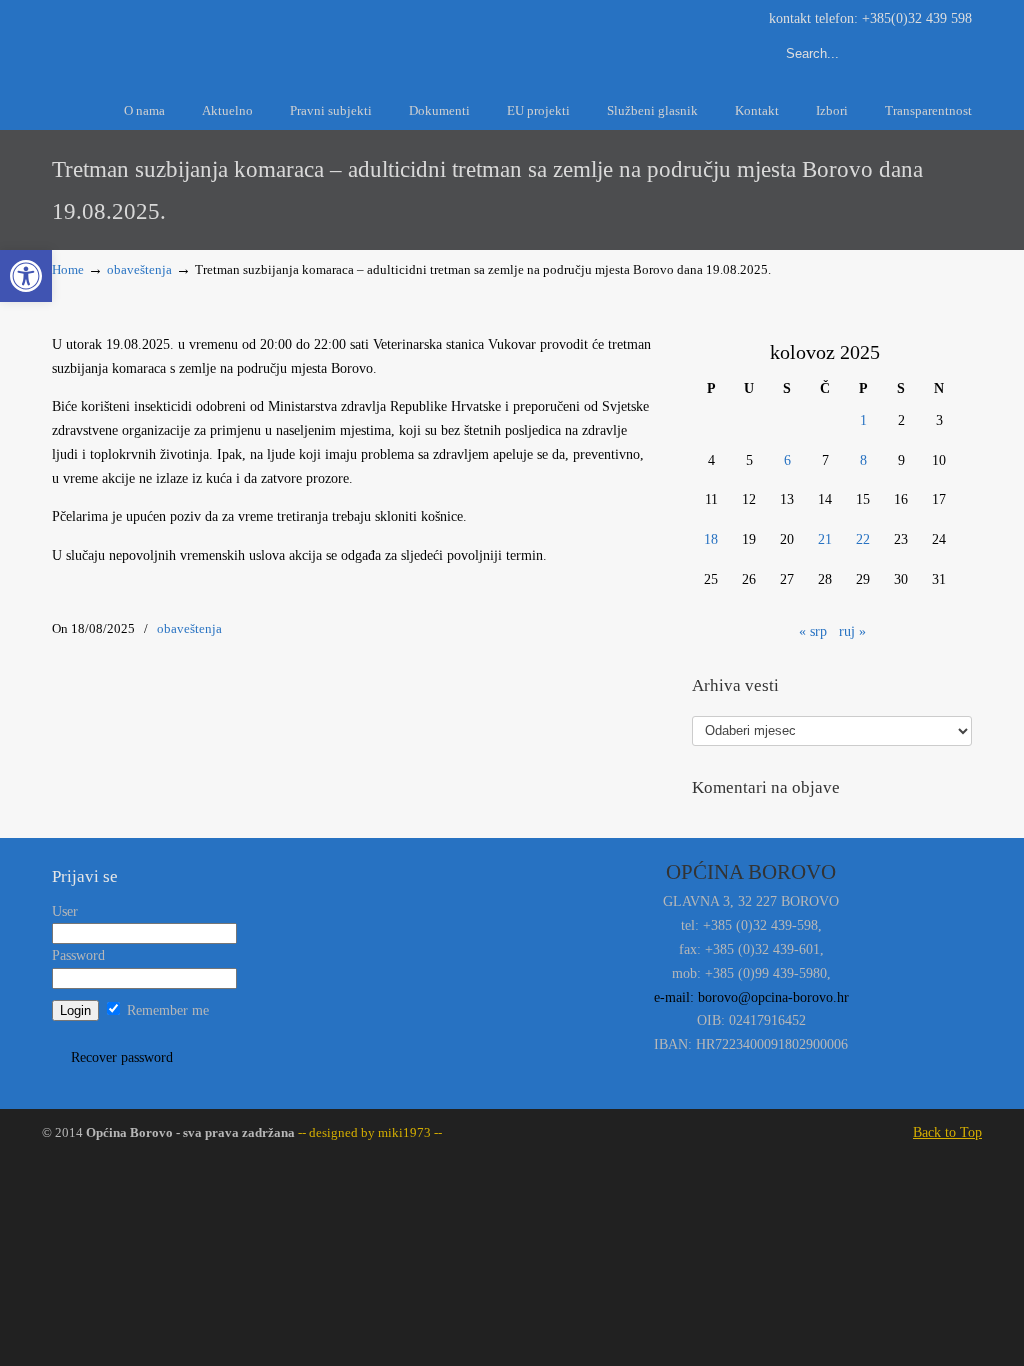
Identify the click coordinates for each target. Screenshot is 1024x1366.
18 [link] (711, 539)
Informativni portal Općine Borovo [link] (232, 38)
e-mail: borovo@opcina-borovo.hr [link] (751, 997)
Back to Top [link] (947, 1132)
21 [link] (825, 539)
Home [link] (68, 270)
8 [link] (863, 460)
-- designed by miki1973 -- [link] (368, 1133)
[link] (26, 276)
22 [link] (863, 539)
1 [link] (863, 420)
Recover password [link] (122, 1057)
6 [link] (787, 460)
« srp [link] (813, 631)
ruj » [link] (852, 631)
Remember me (166, 1010)
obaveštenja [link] (139, 270)
